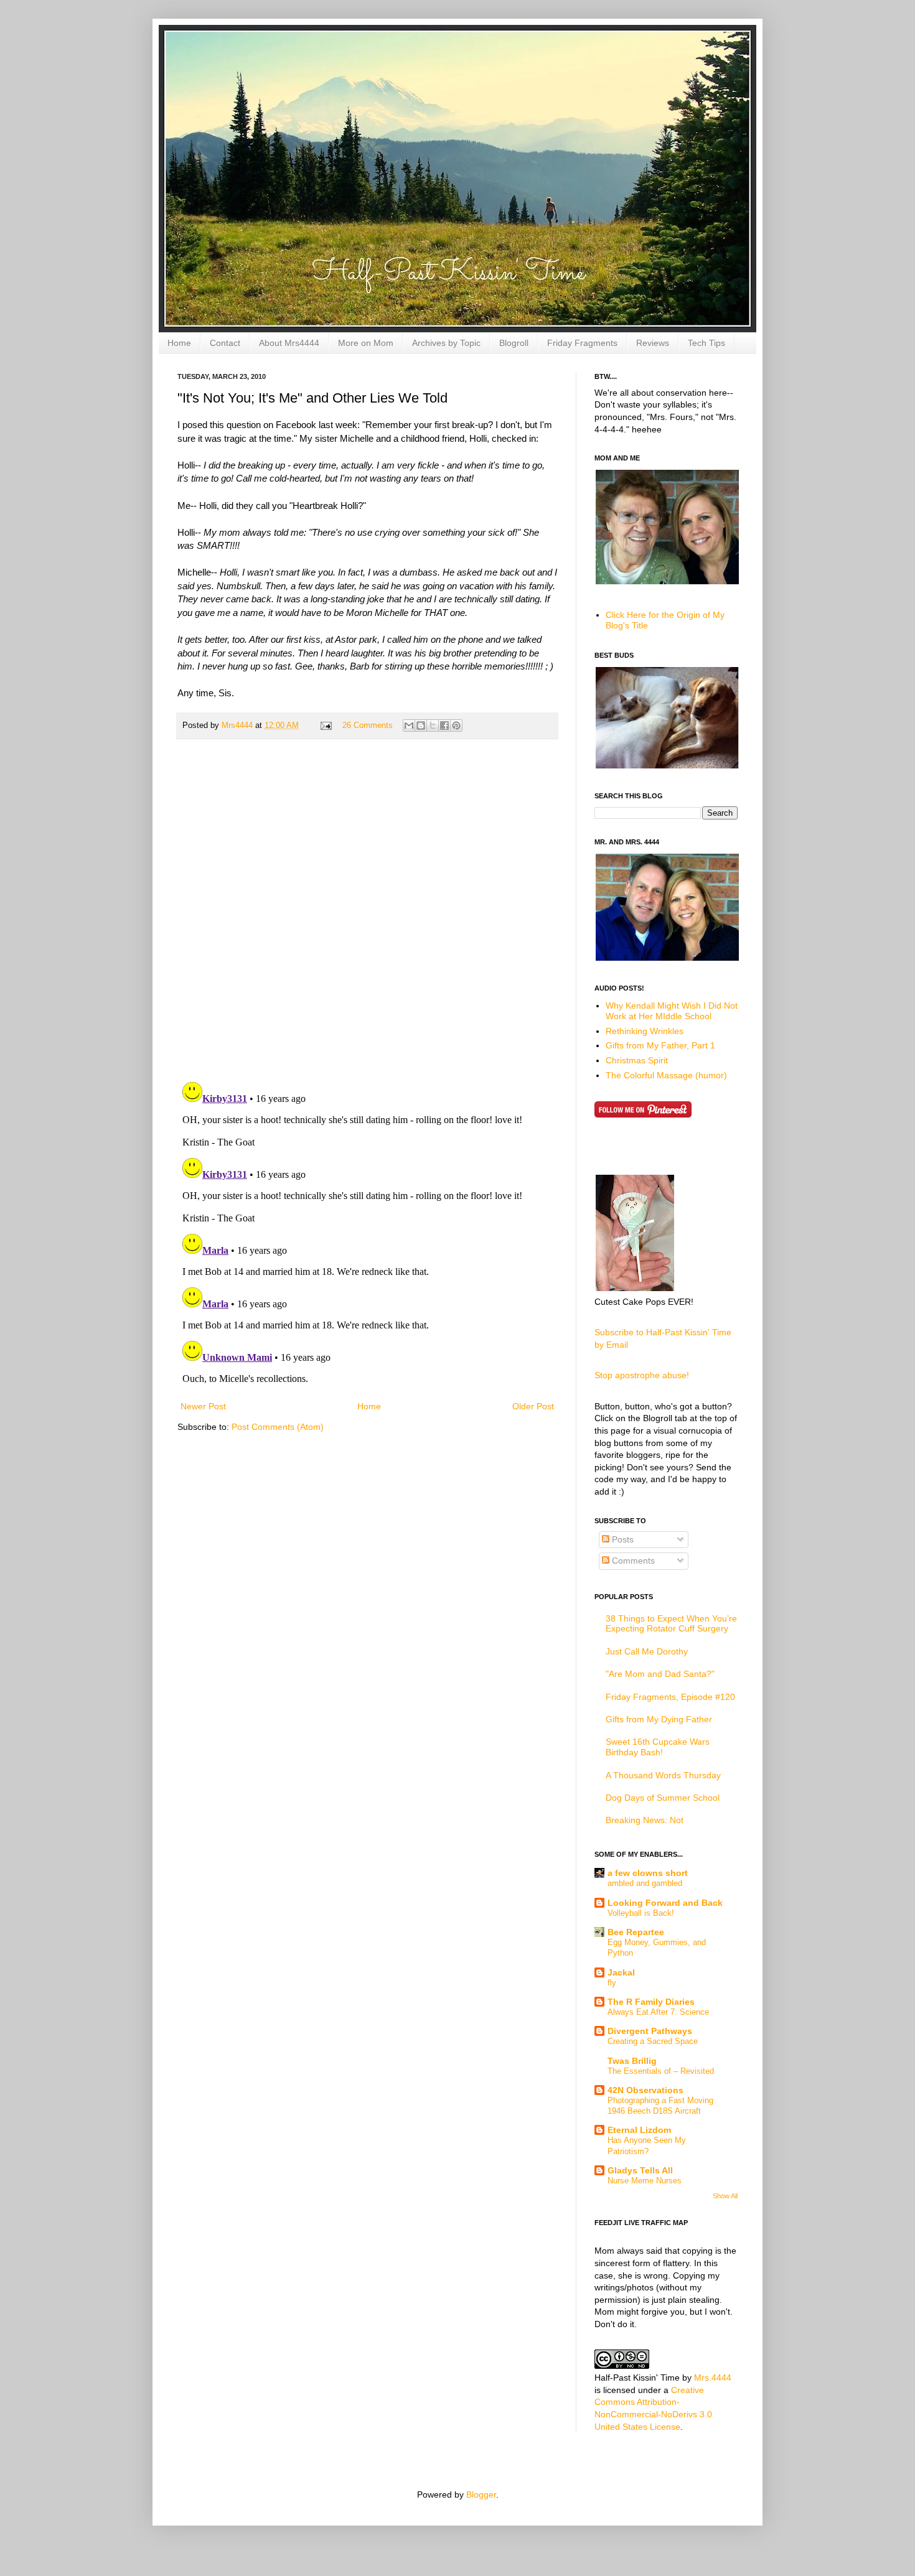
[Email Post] (326, 726)
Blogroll (514, 343)
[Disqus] (367, 910)
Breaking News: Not (645, 1820)
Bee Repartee (636, 1932)
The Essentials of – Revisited (661, 2071)
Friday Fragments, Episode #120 (670, 1697)
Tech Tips (706, 343)
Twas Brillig (632, 2061)
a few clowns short (648, 1873)
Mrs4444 (238, 726)
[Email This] (409, 726)
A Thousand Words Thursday (663, 1775)
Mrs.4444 (713, 2378)
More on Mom (366, 343)
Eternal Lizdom (639, 2130)
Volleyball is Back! (641, 1913)
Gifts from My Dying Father (659, 1719)
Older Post (533, 1406)
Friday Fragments (582, 343)
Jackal (621, 1972)
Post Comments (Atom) (278, 1427)
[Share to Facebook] (444, 726)
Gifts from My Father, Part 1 (660, 1045)
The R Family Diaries (651, 2002)
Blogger (481, 2494)
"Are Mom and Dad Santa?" (660, 1674)
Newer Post (203, 1406)
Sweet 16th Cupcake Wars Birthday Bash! (658, 1747)
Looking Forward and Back (665, 1903)
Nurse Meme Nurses (645, 2181)
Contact (225, 343)
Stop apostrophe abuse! (642, 1375)
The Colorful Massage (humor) (666, 1075)
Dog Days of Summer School (663, 1798)
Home (179, 343)
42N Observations (645, 2090)
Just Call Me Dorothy (647, 1651)
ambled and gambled (645, 1883)
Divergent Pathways (650, 2031)
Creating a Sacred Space (653, 2041)
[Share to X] (433, 726)
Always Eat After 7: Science (658, 2012)
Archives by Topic (446, 343)
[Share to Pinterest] (456, 726)
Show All (725, 2196)
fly (612, 1983)
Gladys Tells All (640, 2170)
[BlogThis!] (421, 726)
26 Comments (368, 726)
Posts (622, 1539)
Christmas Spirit (637, 1060)
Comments (632, 1561)
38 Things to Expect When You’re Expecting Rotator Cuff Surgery (671, 1624)
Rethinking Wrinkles (645, 1031)
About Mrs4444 (289, 343)
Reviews (653, 343)
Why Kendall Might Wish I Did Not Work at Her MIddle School (672, 1011)
